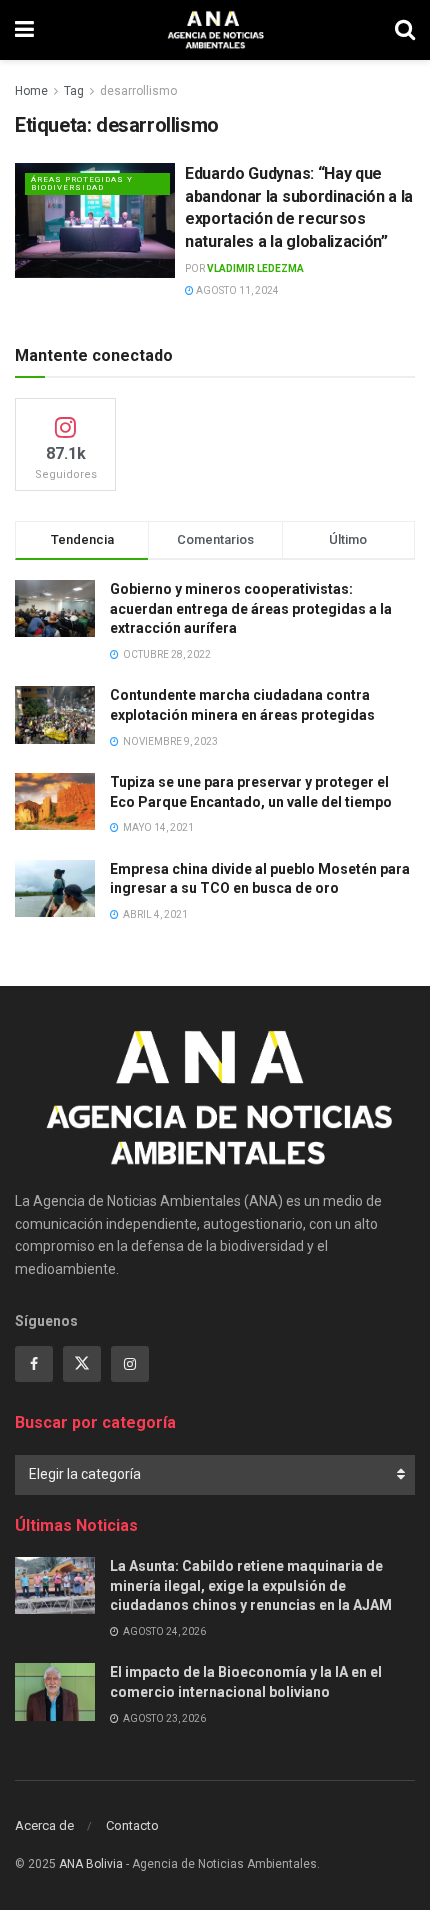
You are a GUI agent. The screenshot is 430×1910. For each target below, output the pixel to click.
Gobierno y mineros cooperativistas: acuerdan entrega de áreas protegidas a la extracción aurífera (251, 608)
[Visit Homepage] (214, 30)
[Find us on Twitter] (82, 1364)
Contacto (132, 1825)
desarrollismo (138, 91)
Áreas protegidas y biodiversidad (82, 183)
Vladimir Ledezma (255, 268)
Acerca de (44, 1825)
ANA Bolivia (91, 1864)
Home (31, 91)
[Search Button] (405, 30)
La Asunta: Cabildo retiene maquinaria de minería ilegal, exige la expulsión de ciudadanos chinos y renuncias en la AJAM (251, 1585)
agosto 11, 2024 (236, 290)
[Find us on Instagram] (130, 1364)
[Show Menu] (24, 30)
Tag (74, 91)
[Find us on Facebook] (34, 1364)
